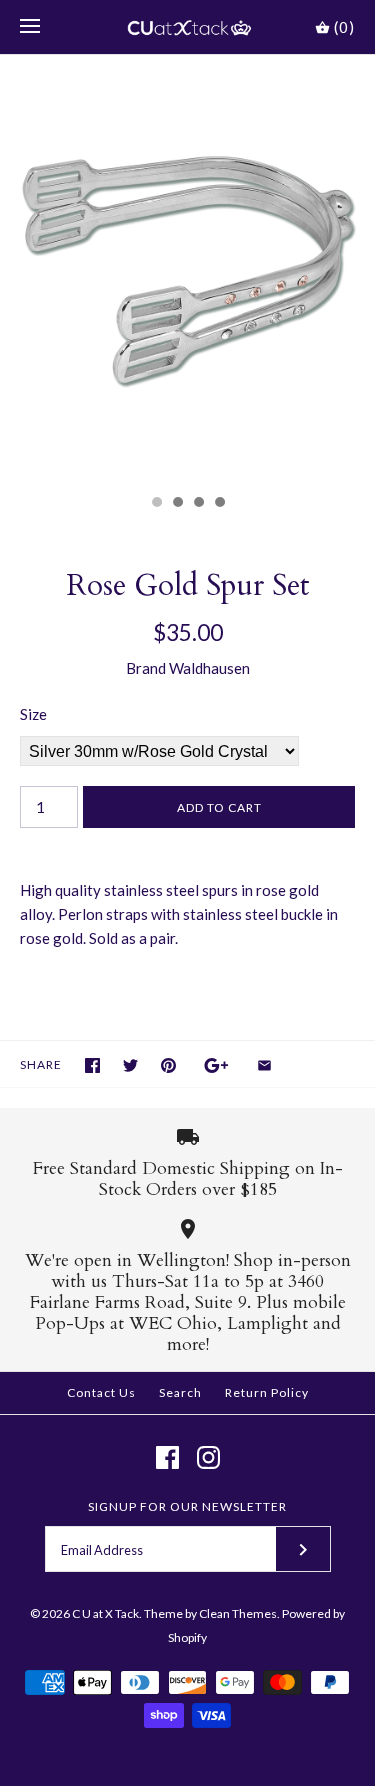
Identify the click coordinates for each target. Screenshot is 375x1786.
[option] (187, 269)
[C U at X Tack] (187, 27)
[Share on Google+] (216, 1065)
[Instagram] (208, 1457)
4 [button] (219, 504)
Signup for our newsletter (187, 1506)
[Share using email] (264, 1065)
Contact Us (101, 1392)
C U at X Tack (105, 1613)
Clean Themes (238, 1613)
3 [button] (198, 504)
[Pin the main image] (168, 1065)
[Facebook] (167, 1457)
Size (33, 714)
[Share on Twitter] (130, 1065)
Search (180, 1392)
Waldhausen (209, 668)
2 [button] (177, 504)
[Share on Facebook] (92, 1065)
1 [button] (156, 504)
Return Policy (267, 1392)
